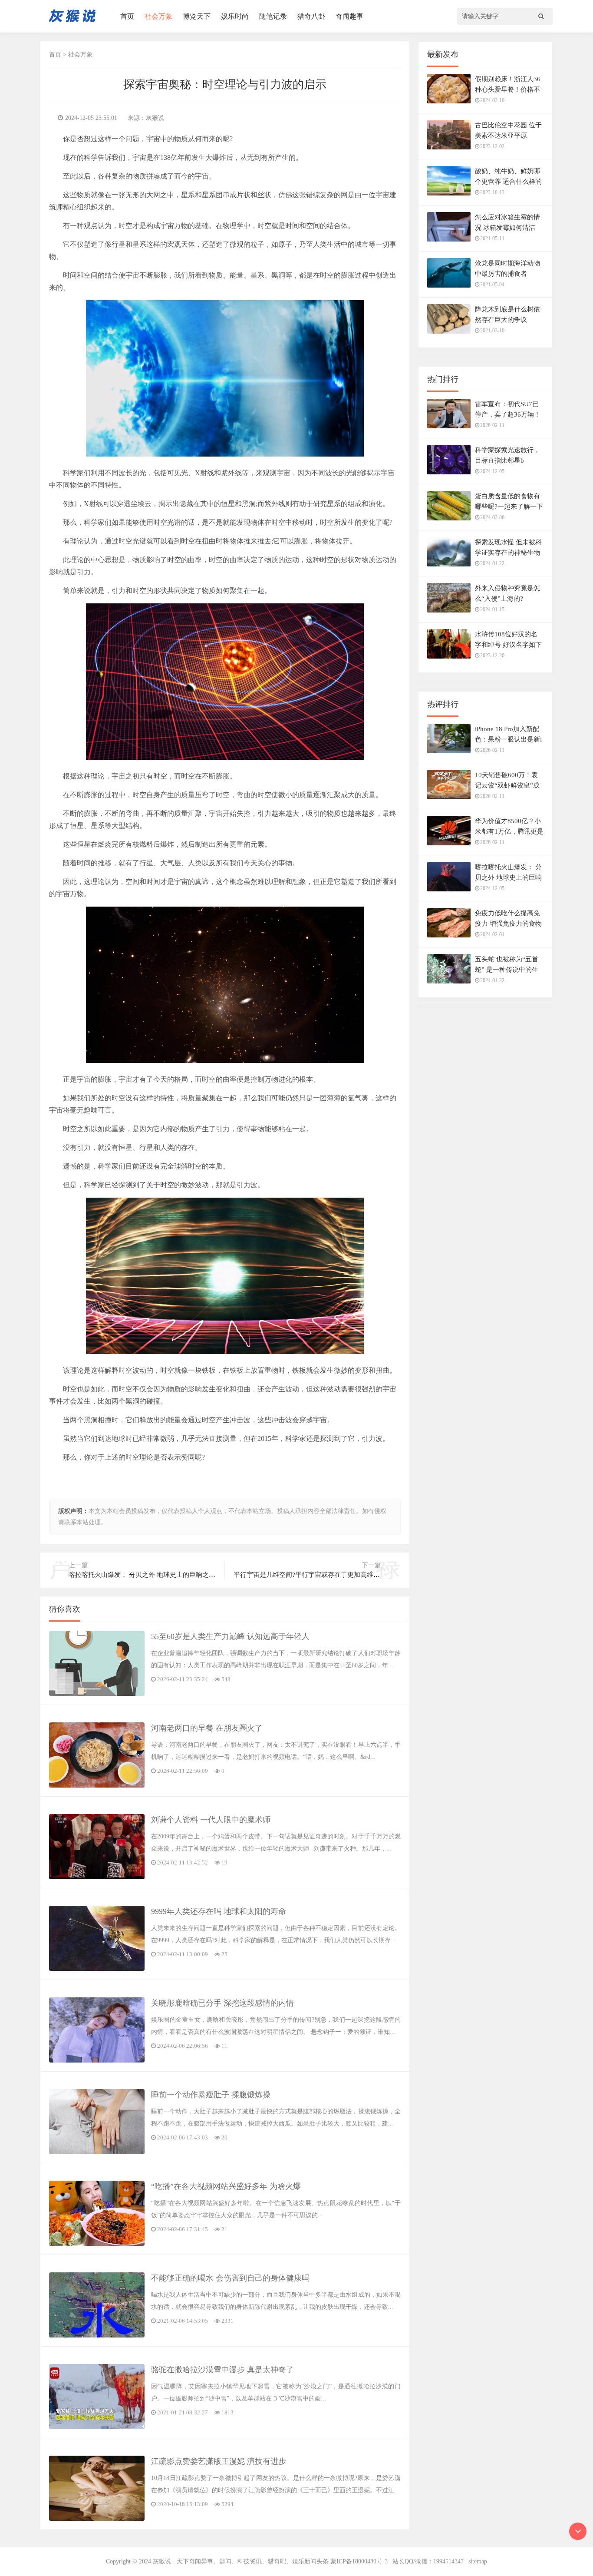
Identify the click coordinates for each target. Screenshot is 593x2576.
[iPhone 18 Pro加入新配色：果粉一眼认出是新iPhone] (449, 743)
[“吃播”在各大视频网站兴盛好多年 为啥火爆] (97, 2244)
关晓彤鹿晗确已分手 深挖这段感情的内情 (222, 2003)
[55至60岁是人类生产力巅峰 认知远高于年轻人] (97, 1694)
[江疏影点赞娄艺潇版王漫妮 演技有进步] (97, 2519)
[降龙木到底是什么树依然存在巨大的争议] (449, 323)
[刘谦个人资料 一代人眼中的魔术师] (97, 1877)
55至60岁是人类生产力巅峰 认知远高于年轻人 (230, 1636)
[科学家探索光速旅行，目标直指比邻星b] (449, 464)
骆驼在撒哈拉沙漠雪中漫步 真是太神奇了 (222, 2370)
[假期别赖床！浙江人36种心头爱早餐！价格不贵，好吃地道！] (449, 93)
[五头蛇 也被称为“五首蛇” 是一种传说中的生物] (449, 973)
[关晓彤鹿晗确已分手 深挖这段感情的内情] (97, 2061)
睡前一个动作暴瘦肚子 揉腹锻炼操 (211, 2095)
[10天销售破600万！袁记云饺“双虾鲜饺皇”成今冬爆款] (449, 789)
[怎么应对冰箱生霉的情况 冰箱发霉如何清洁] (449, 231)
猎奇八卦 (311, 16)
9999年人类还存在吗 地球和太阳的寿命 (219, 1911)
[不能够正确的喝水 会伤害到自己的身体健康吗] (97, 2336)
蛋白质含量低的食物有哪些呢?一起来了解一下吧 (509, 507)
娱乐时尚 (235, 16)
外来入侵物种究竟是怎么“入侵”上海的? (507, 593)
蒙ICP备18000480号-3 (359, 2561)
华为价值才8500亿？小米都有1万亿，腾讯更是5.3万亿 (509, 831)
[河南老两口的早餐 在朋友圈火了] (97, 1786)
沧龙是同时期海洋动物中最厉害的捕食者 (507, 268)
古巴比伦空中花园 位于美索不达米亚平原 (508, 130)
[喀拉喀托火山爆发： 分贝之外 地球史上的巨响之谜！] (449, 881)
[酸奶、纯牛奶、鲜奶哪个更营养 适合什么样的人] (449, 185)
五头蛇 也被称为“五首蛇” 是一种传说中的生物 (507, 970)
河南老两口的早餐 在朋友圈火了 (207, 1728)
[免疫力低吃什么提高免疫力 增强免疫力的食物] (449, 927)
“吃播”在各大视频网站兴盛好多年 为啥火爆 (226, 2186)
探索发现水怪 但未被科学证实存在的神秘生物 (508, 547)
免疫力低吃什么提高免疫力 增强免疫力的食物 (508, 918)
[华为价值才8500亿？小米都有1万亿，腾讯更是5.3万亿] (449, 835)
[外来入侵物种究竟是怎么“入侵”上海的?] (449, 602)
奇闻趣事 (349, 16)
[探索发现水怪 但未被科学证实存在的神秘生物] (449, 556)
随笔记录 (273, 16)
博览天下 (197, 16)
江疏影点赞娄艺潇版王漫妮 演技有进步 (219, 2461)
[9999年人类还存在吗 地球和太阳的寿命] (97, 1969)
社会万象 (158, 16)
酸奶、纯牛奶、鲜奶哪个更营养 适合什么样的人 (508, 182)
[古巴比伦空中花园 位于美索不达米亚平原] (449, 139)
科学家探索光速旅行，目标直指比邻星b (507, 455)
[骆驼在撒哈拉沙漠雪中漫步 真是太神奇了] (97, 2427)
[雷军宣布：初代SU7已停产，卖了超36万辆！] (449, 418)
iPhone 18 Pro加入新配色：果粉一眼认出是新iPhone (508, 739)
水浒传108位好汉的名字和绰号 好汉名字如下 (508, 639)
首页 (127, 16)
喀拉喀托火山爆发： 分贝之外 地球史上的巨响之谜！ (508, 877)
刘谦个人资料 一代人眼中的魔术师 (211, 1820)
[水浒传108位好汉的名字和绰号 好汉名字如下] (449, 648)
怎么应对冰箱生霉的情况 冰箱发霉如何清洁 (507, 222)
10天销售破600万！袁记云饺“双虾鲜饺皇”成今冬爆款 (507, 785)
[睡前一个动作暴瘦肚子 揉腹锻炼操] (97, 2152)
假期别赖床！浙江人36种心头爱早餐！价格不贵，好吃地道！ (508, 89)
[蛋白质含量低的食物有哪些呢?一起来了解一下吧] (449, 510)
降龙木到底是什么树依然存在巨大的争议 (507, 315)
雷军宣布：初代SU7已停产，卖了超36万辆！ (508, 409)
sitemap (478, 2561)
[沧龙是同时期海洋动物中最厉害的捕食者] (449, 277)
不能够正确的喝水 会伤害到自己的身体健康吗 (230, 2278)
